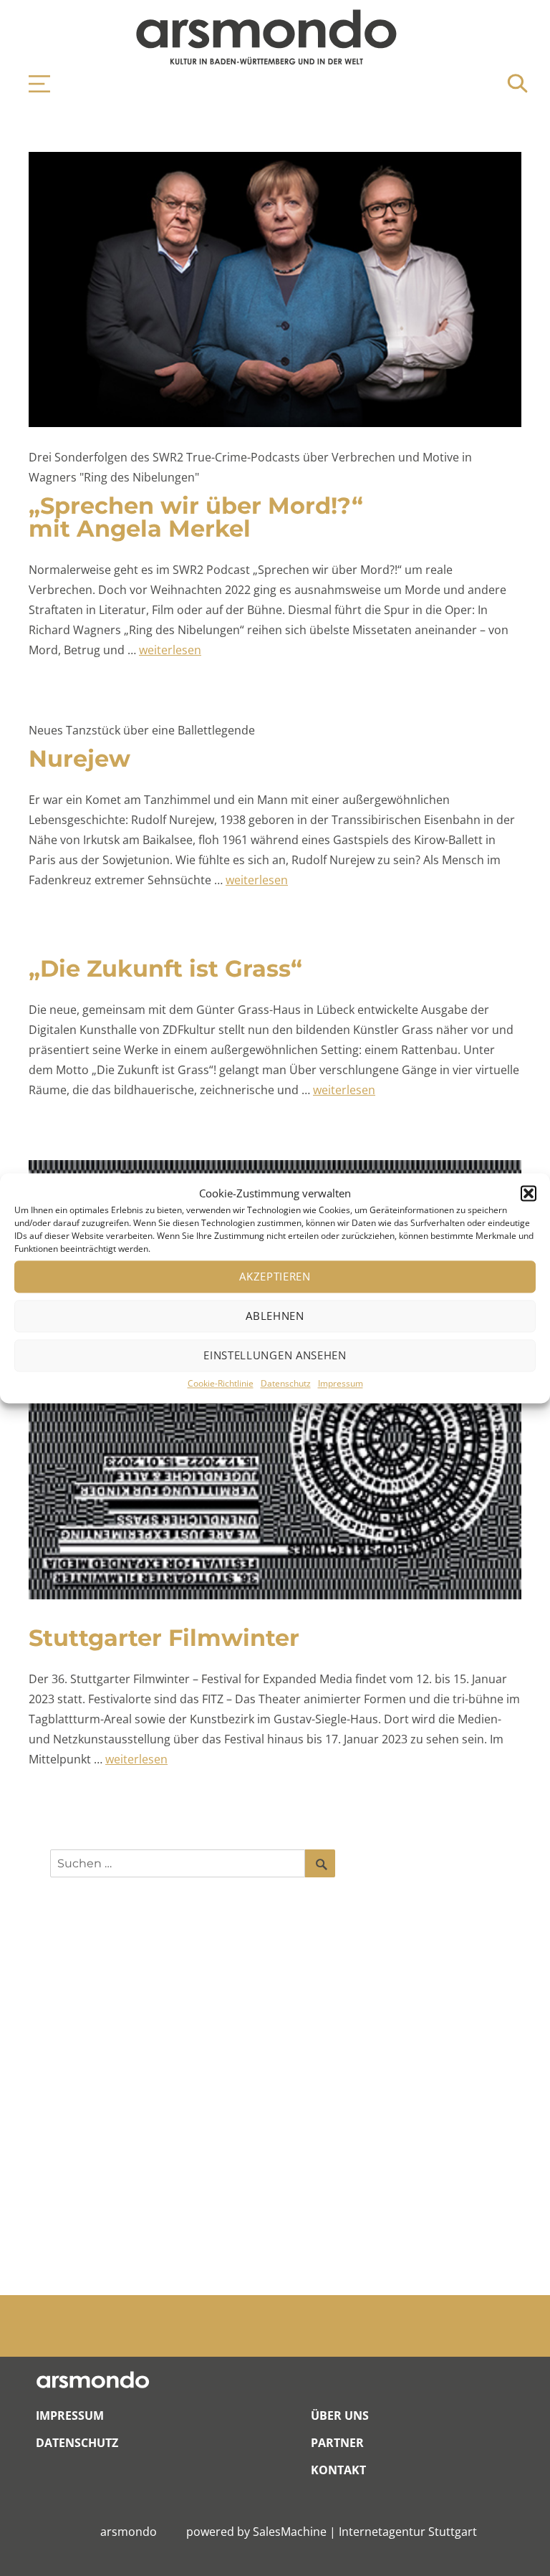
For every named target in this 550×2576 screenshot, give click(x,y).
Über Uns (340, 2415)
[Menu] (32, 84)
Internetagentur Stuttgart (408, 2532)
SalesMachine (290, 2532)
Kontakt (338, 2470)
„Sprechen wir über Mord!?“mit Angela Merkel (196, 517)
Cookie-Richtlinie (221, 1383)
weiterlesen (170, 650)
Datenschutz (286, 1383)
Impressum (341, 1383)
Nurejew (79, 758)
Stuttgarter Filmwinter (164, 1638)
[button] (529, 1193)
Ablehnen (275, 1316)
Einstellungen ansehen (275, 1356)
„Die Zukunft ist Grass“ (165, 968)
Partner (337, 2443)
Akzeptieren (275, 1277)
